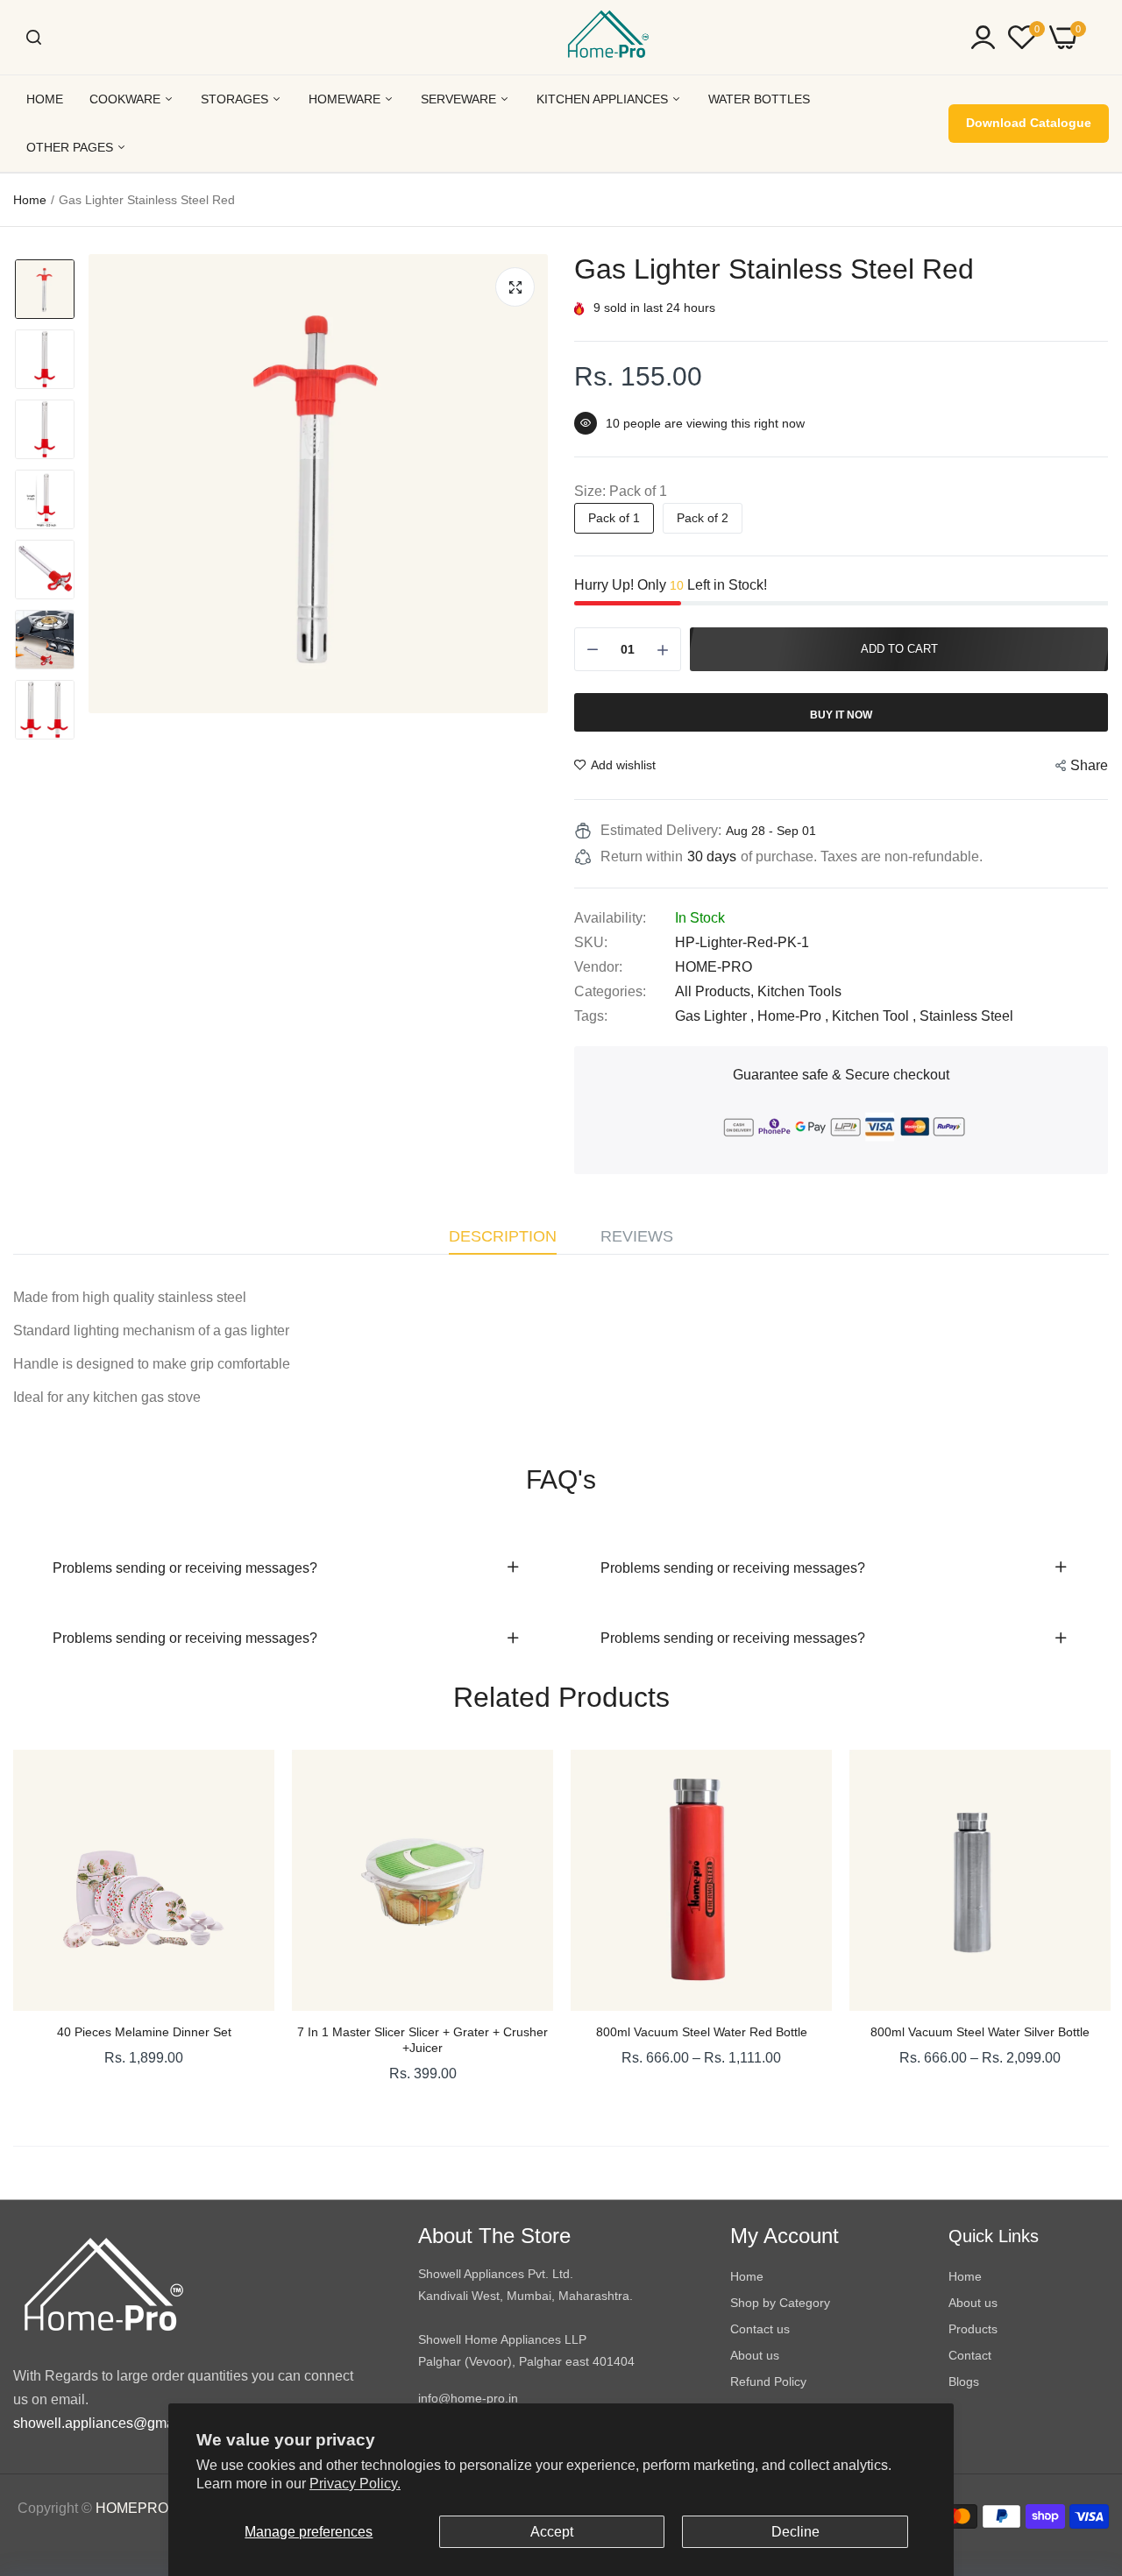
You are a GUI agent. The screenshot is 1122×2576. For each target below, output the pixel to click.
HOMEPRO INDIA (153, 2508)
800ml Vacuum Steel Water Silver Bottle (980, 2032)
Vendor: (598, 967)
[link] (244, 1780)
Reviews (637, 1236)
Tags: (591, 1016)
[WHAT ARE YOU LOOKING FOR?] (34, 37)
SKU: (591, 942)
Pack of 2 (703, 518)
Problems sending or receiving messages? (185, 1568)
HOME (45, 99)
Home (30, 200)
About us (755, 2355)
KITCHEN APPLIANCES (604, 99)
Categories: (610, 991)
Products (973, 2329)
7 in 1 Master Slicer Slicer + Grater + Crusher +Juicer (423, 2040)
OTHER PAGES (71, 147)
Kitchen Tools (799, 991)
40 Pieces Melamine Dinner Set (144, 2032)
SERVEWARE (460, 99)
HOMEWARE (346, 99)
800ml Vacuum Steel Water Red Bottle (702, 2032)
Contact (970, 2355)
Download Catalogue (1029, 123)
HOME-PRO (714, 967)
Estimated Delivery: (661, 830)
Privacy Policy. (355, 2484)
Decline (795, 2532)
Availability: (610, 918)
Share (1089, 765)
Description (503, 1236)
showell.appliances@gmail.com (112, 2423)
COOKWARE (127, 99)
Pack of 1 (614, 518)
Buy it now (841, 715)
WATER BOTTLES (759, 99)
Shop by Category (780, 2303)
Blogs (964, 2381)
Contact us (760, 2329)
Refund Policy (768, 2381)
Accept (552, 2532)
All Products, (716, 991)
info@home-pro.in (468, 2398)
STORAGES (236, 99)
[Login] (983, 37)
